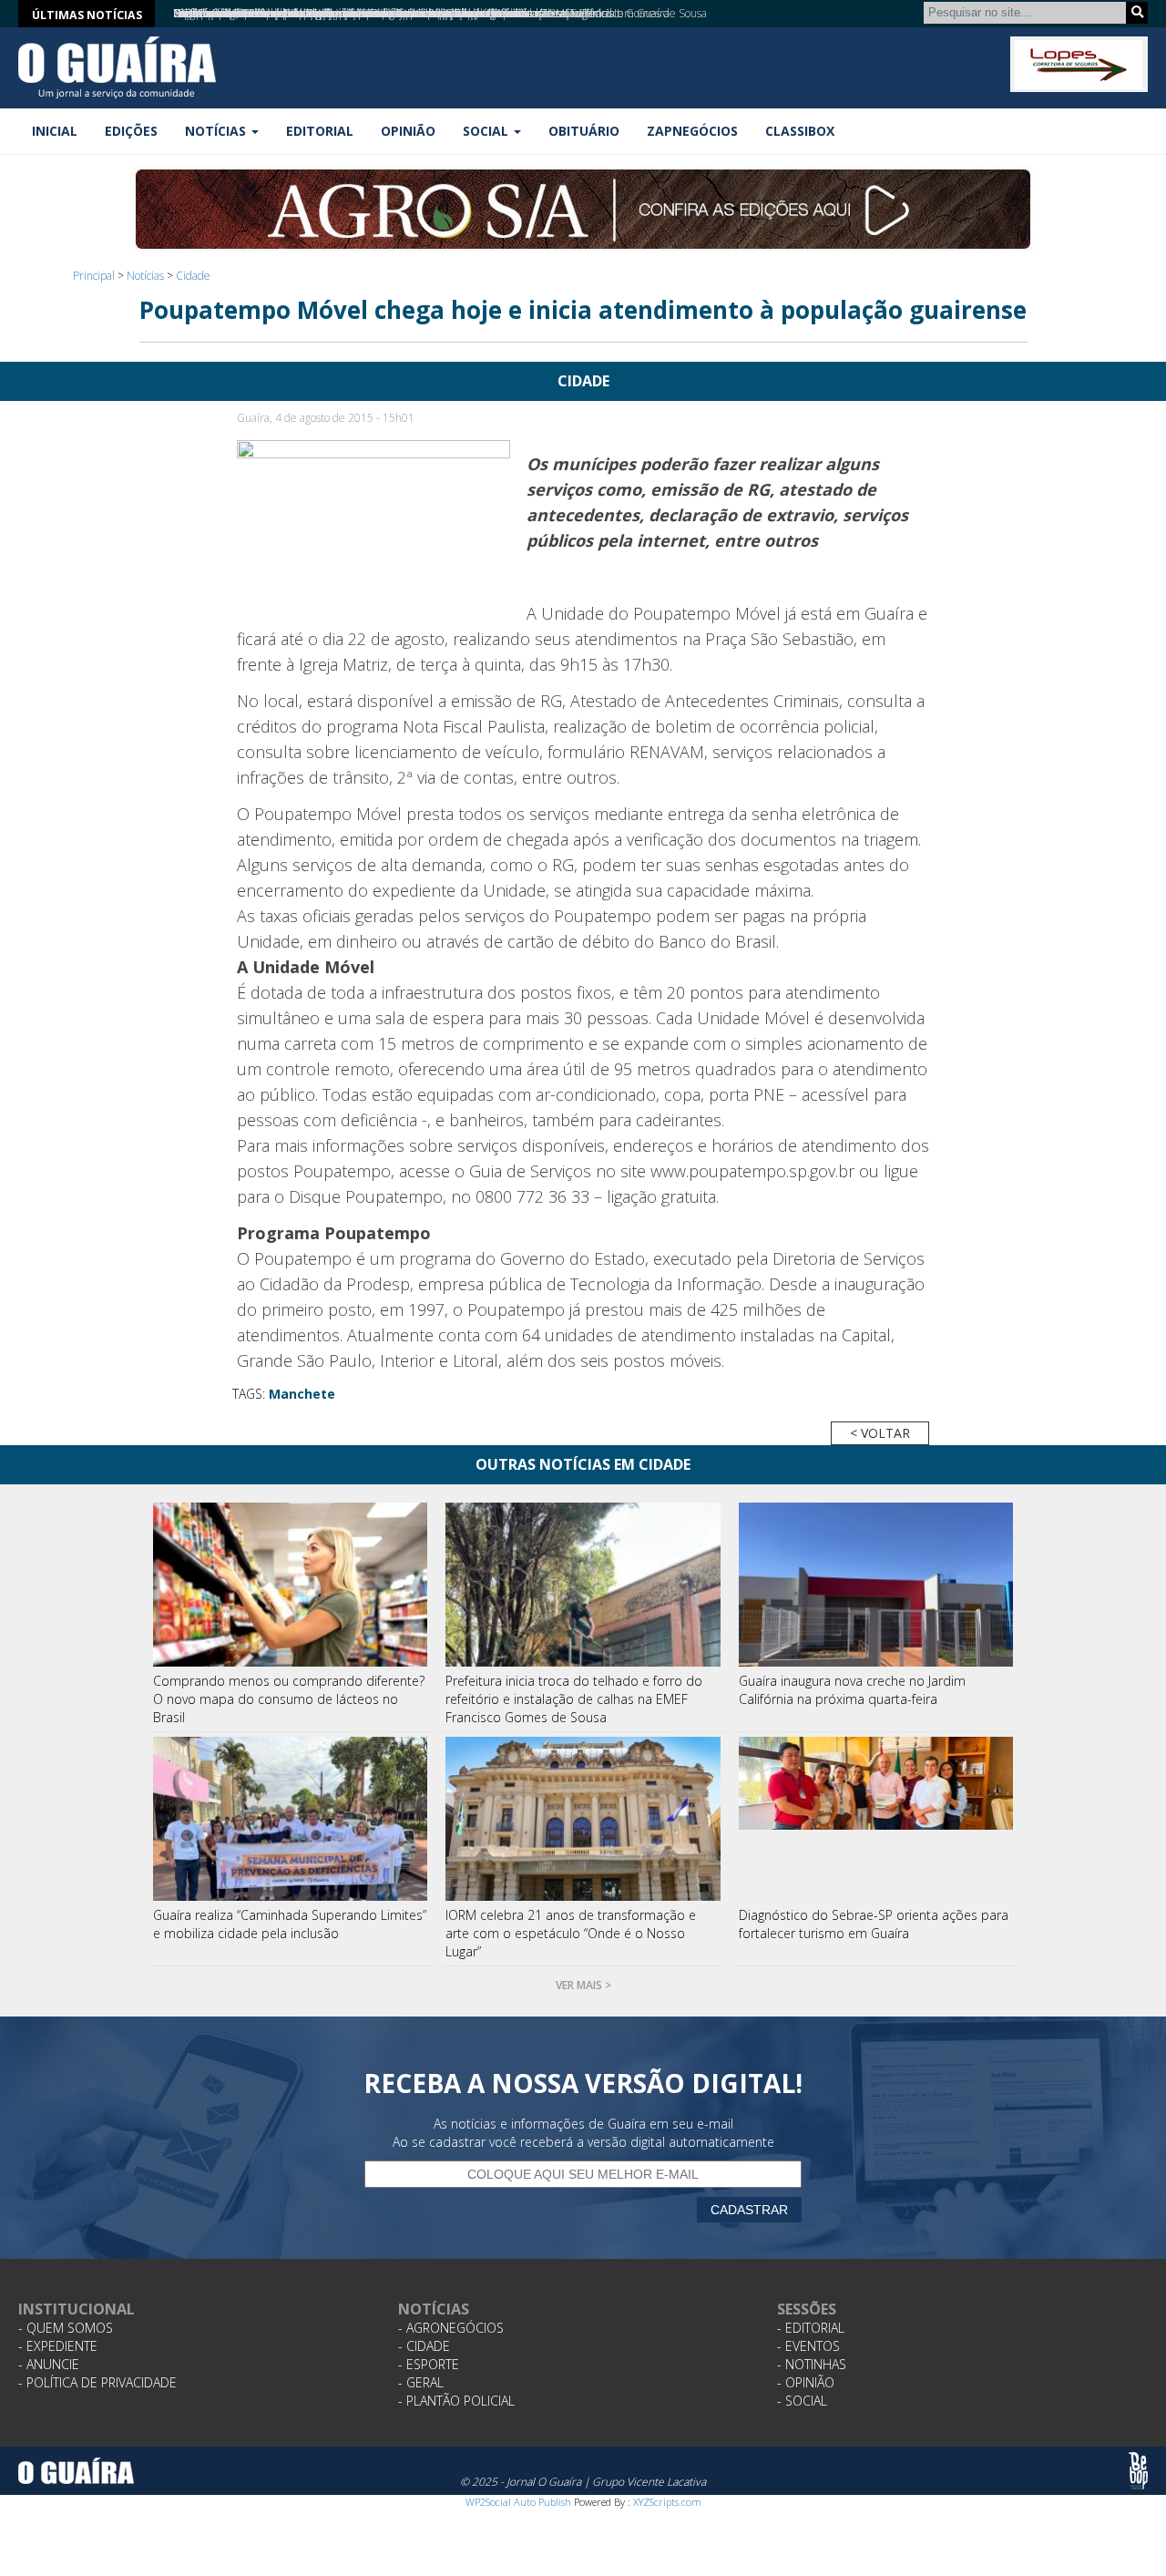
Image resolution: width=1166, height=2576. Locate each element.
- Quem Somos (66, 2328)
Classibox (800, 131)
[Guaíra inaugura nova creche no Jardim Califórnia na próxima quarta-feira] (876, 1585)
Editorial (320, 131)
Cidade (193, 276)
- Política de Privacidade (97, 2382)
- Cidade (424, 2346)
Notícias (145, 276)
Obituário (584, 131)
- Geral (421, 2382)
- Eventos (808, 2346)
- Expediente (58, 2346)
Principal (94, 276)
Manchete (302, 1394)
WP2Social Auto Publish (518, 2502)
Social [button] (487, 131)
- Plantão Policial (456, 2401)
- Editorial (811, 2328)
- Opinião (806, 2382)
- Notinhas (812, 2364)
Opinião (408, 131)
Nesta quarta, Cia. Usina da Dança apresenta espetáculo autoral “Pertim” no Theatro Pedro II (396, 13)
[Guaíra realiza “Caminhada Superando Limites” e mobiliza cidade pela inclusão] (291, 1819)
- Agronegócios (451, 2328)
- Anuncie (49, 2364)
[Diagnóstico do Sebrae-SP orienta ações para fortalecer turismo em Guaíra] (876, 1819)
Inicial (55, 131)
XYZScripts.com (667, 2502)
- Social (802, 2401)
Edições (131, 131)
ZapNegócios (692, 131)
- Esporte (429, 2364)
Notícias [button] (217, 131)
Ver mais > (583, 1985)
